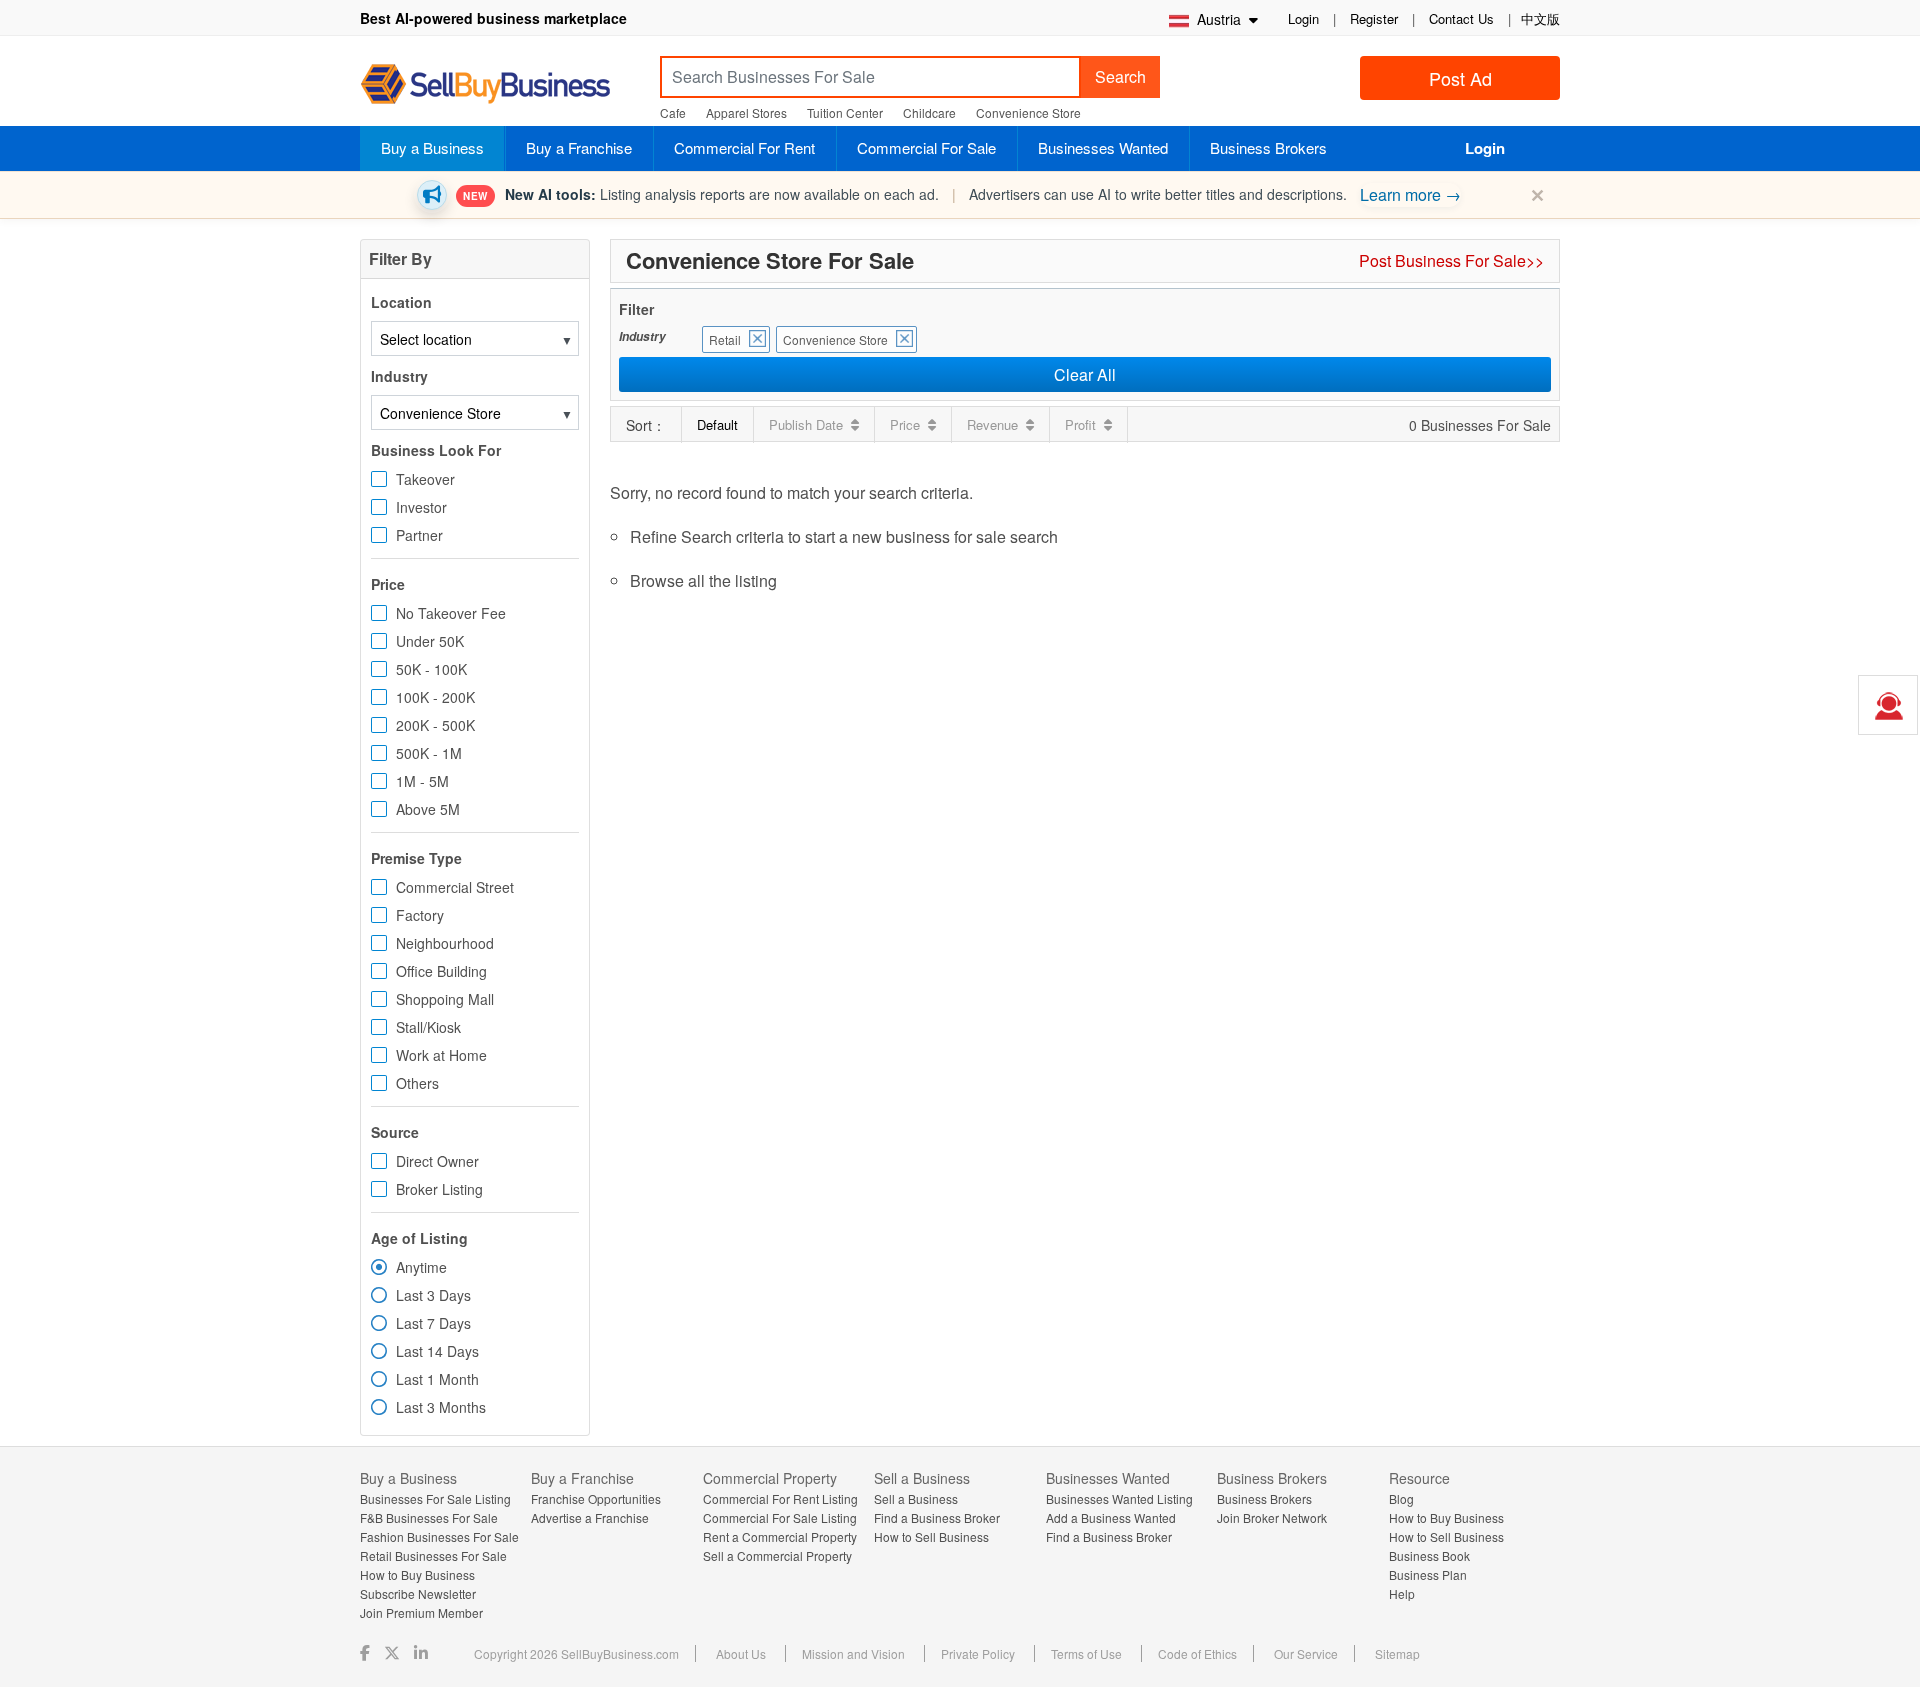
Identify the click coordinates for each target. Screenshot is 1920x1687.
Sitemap (1397, 1653)
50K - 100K (431, 669)
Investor (421, 507)
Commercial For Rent (744, 147)
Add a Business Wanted (1111, 1517)
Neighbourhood (445, 943)
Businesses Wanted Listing (1119, 1498)
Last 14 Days (437, 1351)
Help (1402, 1593)
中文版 (1540, 18)
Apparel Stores (746, 112)
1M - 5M (422, 781)
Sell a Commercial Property (777, 1555)
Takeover (425, 479)
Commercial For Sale (926, 147)
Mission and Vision (853, 1653)
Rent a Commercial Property (780, 1536)
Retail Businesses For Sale (433, 1555)
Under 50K (430, 641)
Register (1374, 18)
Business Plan (1428, 1574)
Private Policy (978, 1653)
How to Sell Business (931, 1536)
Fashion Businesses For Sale (439, 1536)
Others (417, 1083)
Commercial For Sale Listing (780, 1517)
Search (1120, 76)
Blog (1401, 1498)
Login (1303, 18)
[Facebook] (367, 1652)
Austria (1217, 19)
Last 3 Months (441, 1407)
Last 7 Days (433, 1323)
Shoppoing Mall (445, 999)
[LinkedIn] (423, 1652)
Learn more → (1410, 194)
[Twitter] (394, 1652)
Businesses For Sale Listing (435, 1498)
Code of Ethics (1197, 1653)
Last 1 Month (437, 1379)
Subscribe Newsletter (418, 1593)
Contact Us (1461, 18)
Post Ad (1460, 78)
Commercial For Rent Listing (780, 1498)
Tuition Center (845, 112)
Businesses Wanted (1103, 147)
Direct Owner (437, 1161)
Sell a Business (916, 1498)
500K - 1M (429, 753)
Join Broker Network (1272, 1517)
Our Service (1306, 1653)
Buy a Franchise (579, 147)
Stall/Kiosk (428, 1027)
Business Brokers (1268, 147)
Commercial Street (455, 887)
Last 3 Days (433, 1295)
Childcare (929, 112)
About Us (741, 1653)
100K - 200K (435, 697)
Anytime (421, 1267)
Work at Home (441, 1055)
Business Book (1429, 1555)
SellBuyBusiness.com (500, 84)
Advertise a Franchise (590, 1517)
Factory (420, 915)
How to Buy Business (417, 1574)
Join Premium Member (421, 1612)
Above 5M (428, 809)
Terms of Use (1086, 1653)
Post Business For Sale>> (1451, 260)
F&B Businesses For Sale (429, 1517)
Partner (419, 535)
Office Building (441, 971)
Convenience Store (1028, 112)
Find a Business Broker (937, 1517)
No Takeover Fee (451, 613)
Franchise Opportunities (596, 1498)
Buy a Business (432, 147)
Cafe (673, 112)
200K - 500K (435, 725)
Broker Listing (439, 1189)
